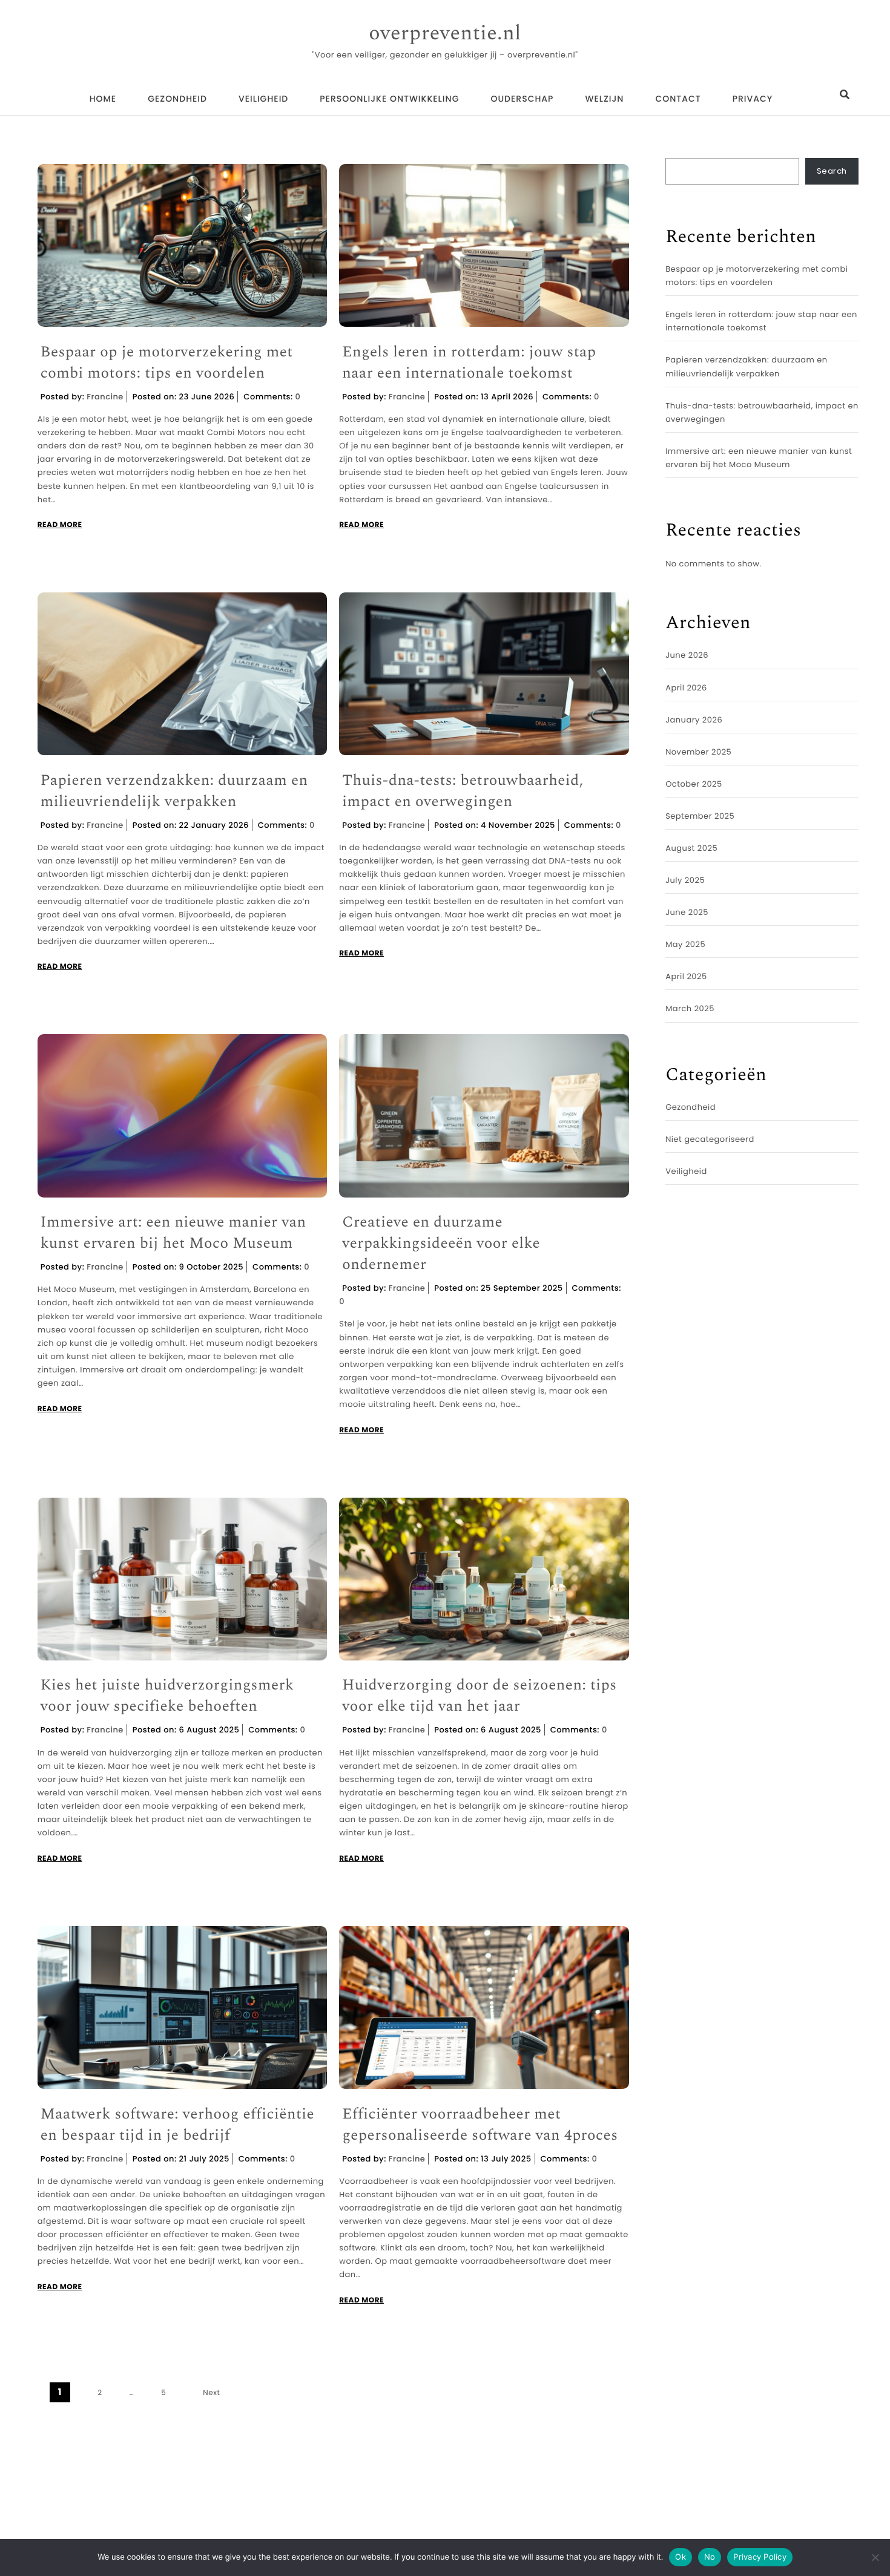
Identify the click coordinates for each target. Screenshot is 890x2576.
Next (211, 2393)
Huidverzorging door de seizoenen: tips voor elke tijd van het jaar (479, 1696)
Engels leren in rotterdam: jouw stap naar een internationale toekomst (469, 363)
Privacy (753, 99)
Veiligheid (263, 99)
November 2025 (698, 752)
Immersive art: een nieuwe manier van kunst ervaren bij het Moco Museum (173, 1233)
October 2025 (694, 784)
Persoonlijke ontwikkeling (389, 99)
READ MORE (60, 525)
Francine (105, 397)
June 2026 (687, 655)
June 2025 (687, 912)
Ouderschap (522, 99)
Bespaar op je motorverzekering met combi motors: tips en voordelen (167, 363)
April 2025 (686, 976)
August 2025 (691, 848)
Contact (678, 99)
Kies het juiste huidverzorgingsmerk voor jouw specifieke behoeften (167, 1696)
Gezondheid (177, 99)
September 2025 (700, 816)
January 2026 (694, 720)
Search (832, 171)
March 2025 (690, 1008)
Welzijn (604, 99)
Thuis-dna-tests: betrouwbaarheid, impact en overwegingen (463, 791)
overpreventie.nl (445, 34)
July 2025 (685, 880)
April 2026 (686, 688)
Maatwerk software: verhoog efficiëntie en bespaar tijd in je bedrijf (177, 2125)
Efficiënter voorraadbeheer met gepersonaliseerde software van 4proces (480, 2125)
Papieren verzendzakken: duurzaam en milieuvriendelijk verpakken (174, 791)
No (710, 2557)
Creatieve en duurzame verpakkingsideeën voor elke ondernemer (441, 1244)
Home (103, 99)
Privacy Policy (760, 2557)
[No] (875, 2557)
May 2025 (685, 944)
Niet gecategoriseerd (710, 1139)
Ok (681, 2557)
